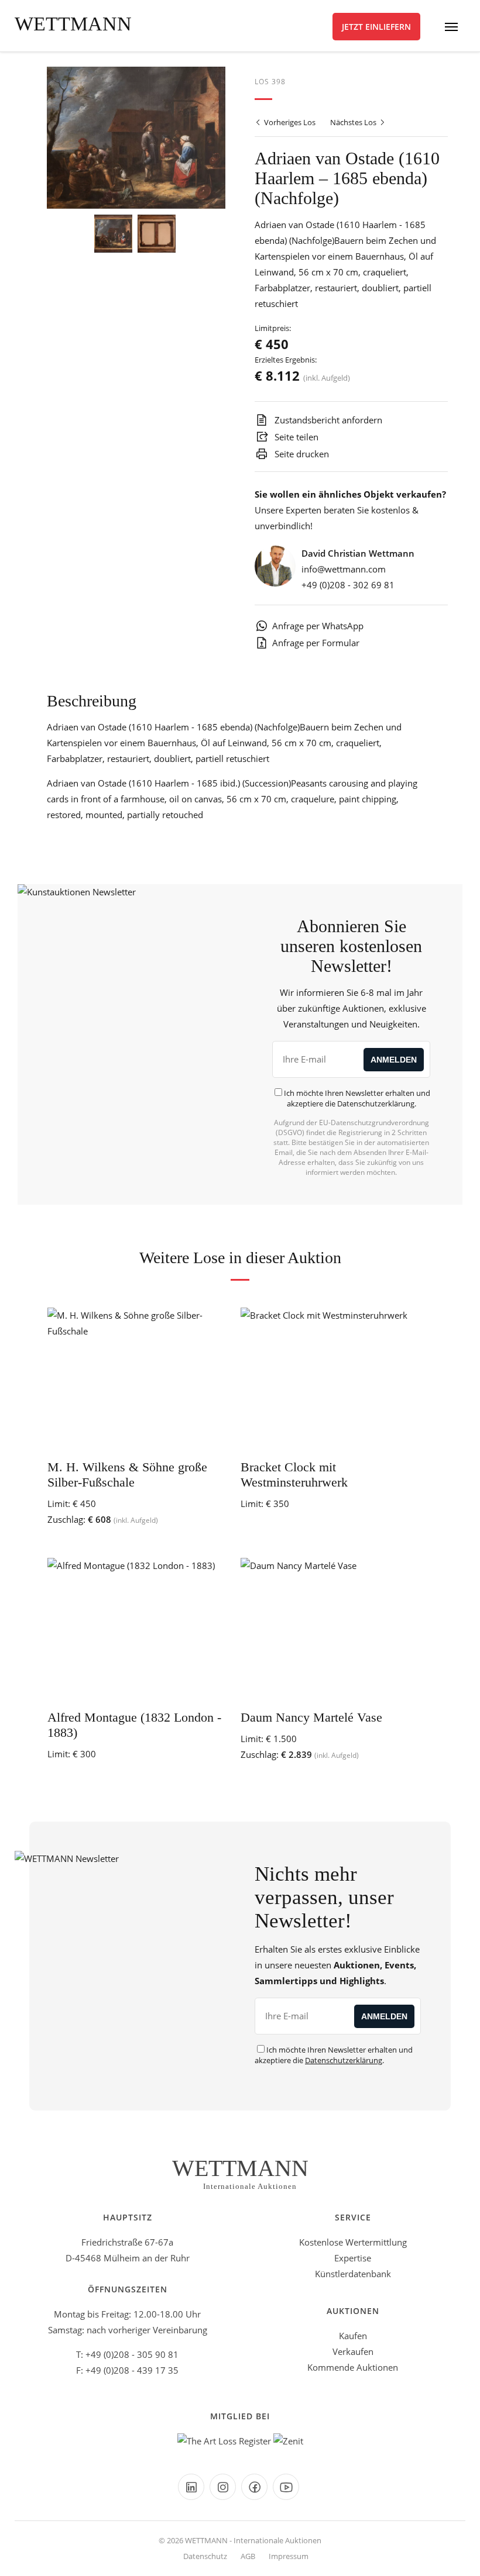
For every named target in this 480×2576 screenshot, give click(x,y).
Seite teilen (295, 437)
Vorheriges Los (289, 122)
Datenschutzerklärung (376, 1103)
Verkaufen (353, 2351)
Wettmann (73, 24)
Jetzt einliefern (376, 27)
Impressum (289, 2556)
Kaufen (353, 2336)
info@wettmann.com (344, 569)
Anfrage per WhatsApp (318, 626)
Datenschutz (205, 2556)
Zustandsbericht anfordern (327, 420)
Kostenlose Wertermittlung (353, 2242)
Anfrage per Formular (316, 643)
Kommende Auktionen (353, 2367)
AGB (248, 2556)
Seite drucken (301, 454)
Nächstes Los (354, 122)
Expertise (353, 2258)
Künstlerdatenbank (353, 2274)
